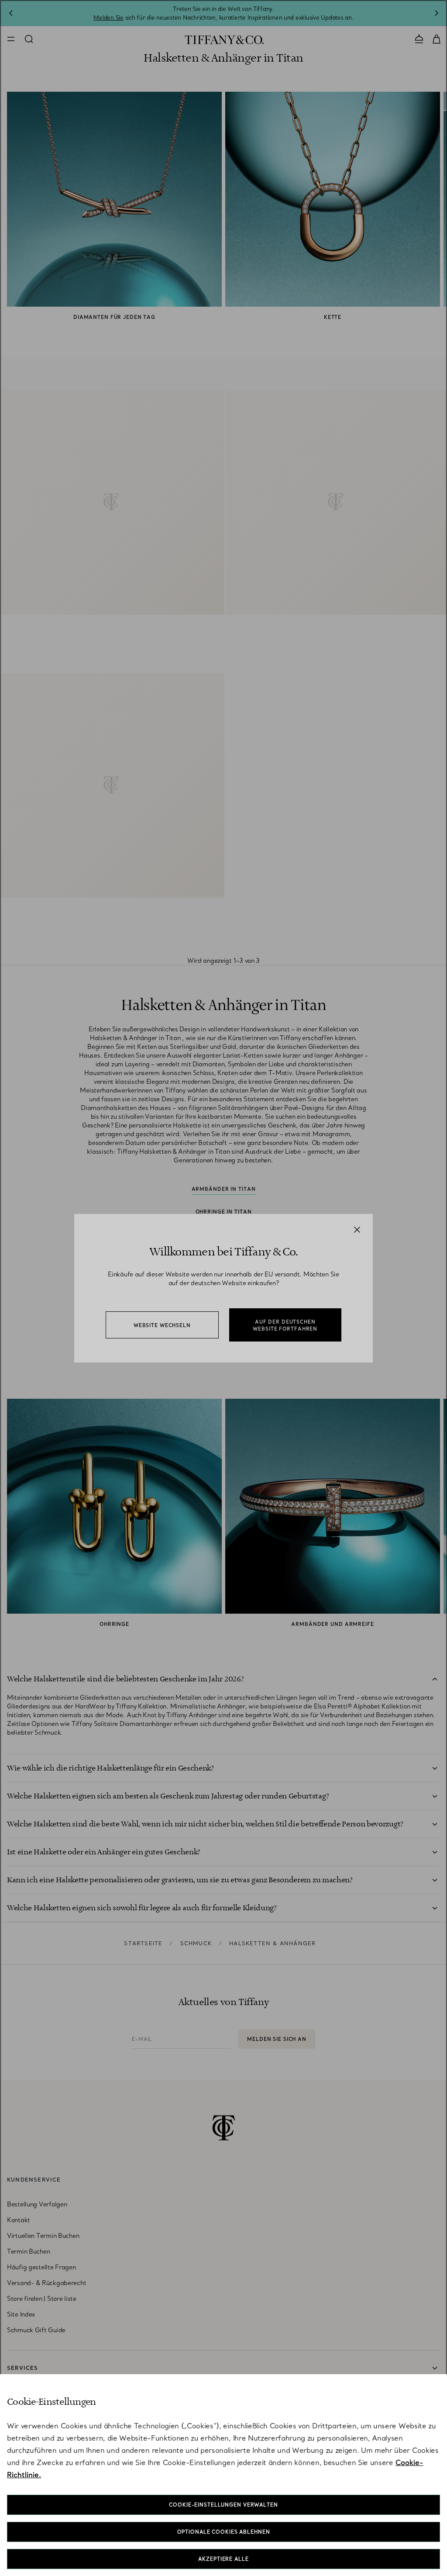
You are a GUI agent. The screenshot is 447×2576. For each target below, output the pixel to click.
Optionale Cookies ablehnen (224, 2532)
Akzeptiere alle (223, 2559)
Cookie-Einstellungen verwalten (223, 2505)
